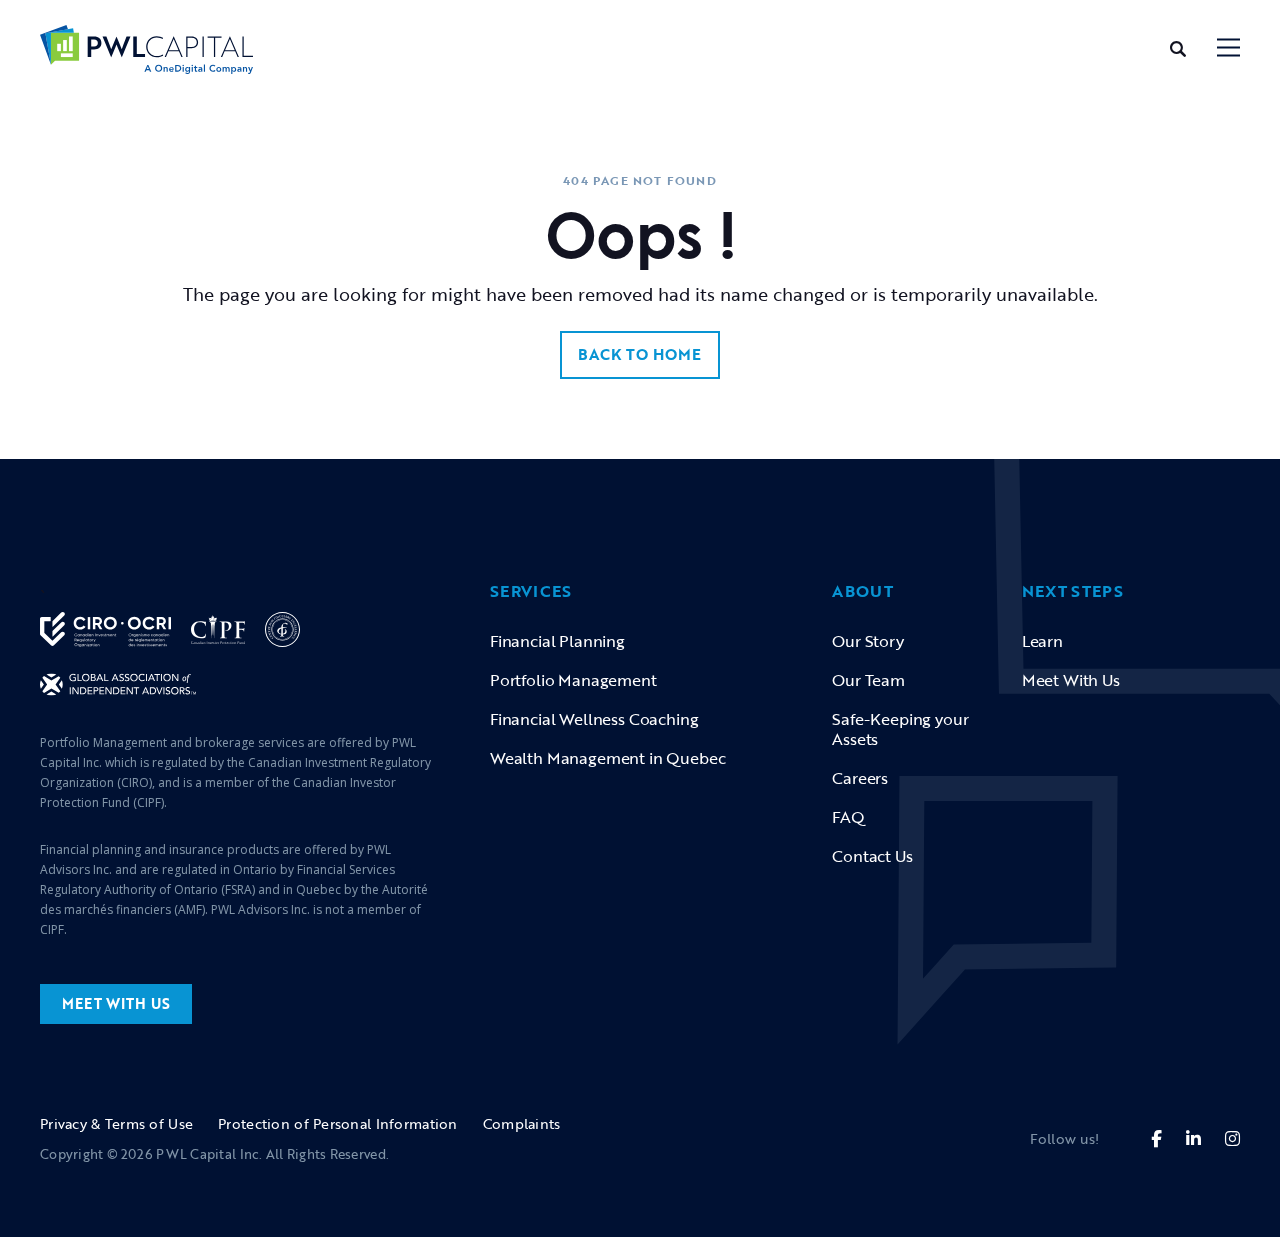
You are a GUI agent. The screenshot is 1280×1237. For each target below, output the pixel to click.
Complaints (522, 1123)
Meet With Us (1071, 680)
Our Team (868, 680)
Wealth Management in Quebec (607, 758)
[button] (1228, 49)
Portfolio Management (573, 680)
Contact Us (872, 856)
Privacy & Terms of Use (116, 1123)
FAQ (848, 817)
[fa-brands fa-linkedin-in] (1193, 1138)
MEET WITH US (116, 1003)
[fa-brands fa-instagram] (1232, 1138)
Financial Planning (557, 641)
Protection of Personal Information (338, 1123)
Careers (860, 778)
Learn (1042, 641)
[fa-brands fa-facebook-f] (1156, 1138)
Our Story (867, 641)
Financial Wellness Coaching (594, 719)
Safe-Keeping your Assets (900, 729)
